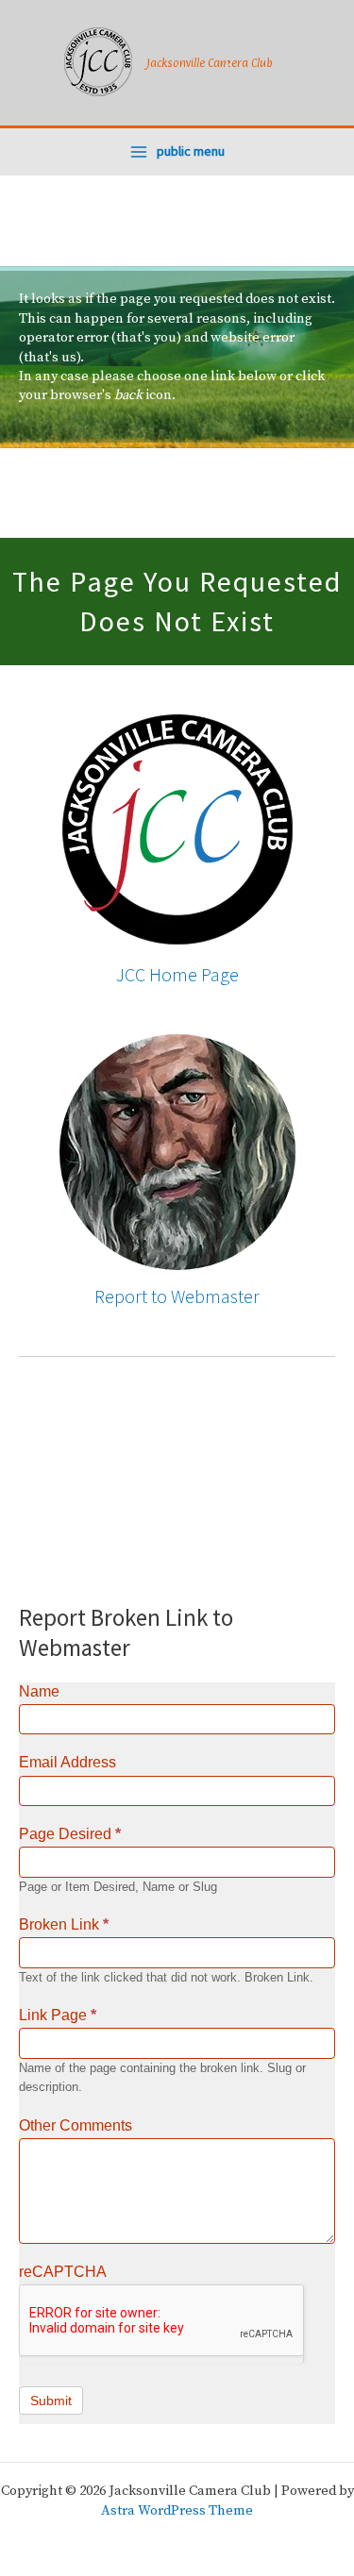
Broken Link (64, 1924)
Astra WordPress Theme (177, 2511)
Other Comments (76, 2125)
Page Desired (70, 1834)
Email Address (67, 1762)
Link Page (58, 2015)
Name (39, 1691)
